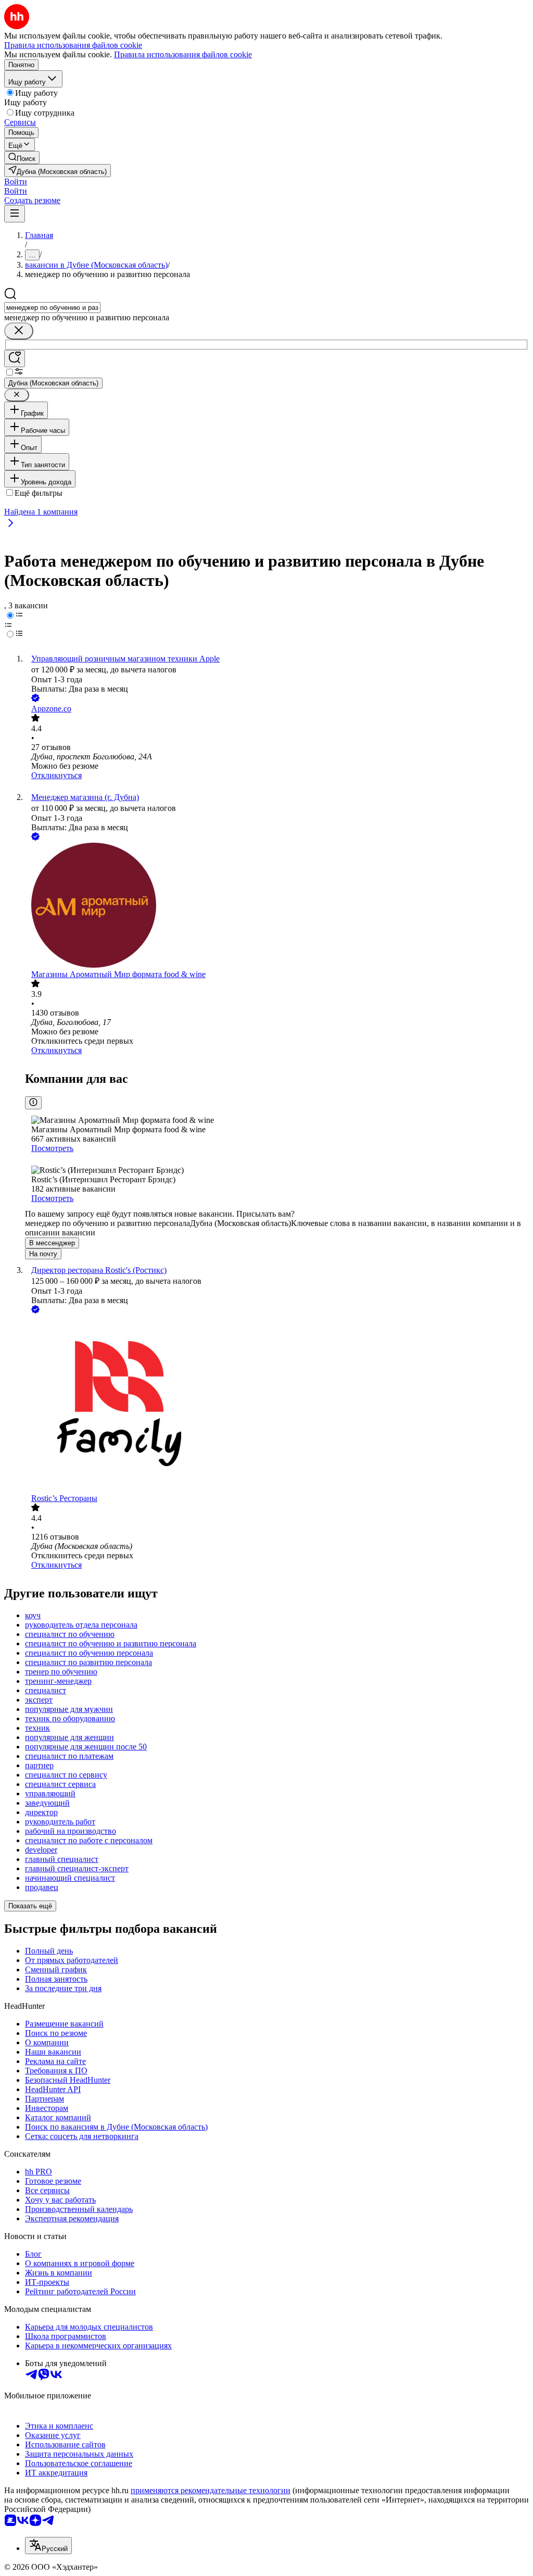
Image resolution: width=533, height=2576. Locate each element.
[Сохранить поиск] (15, 359)
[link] (22, 158)
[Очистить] (19, 331)
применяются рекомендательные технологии (211, 2490)
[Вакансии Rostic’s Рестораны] (277, 1405)
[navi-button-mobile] (15, 214)
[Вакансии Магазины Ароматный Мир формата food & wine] (277, 906)
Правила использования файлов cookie (183, 54)
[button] (16, 182)
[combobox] (52, 308)
